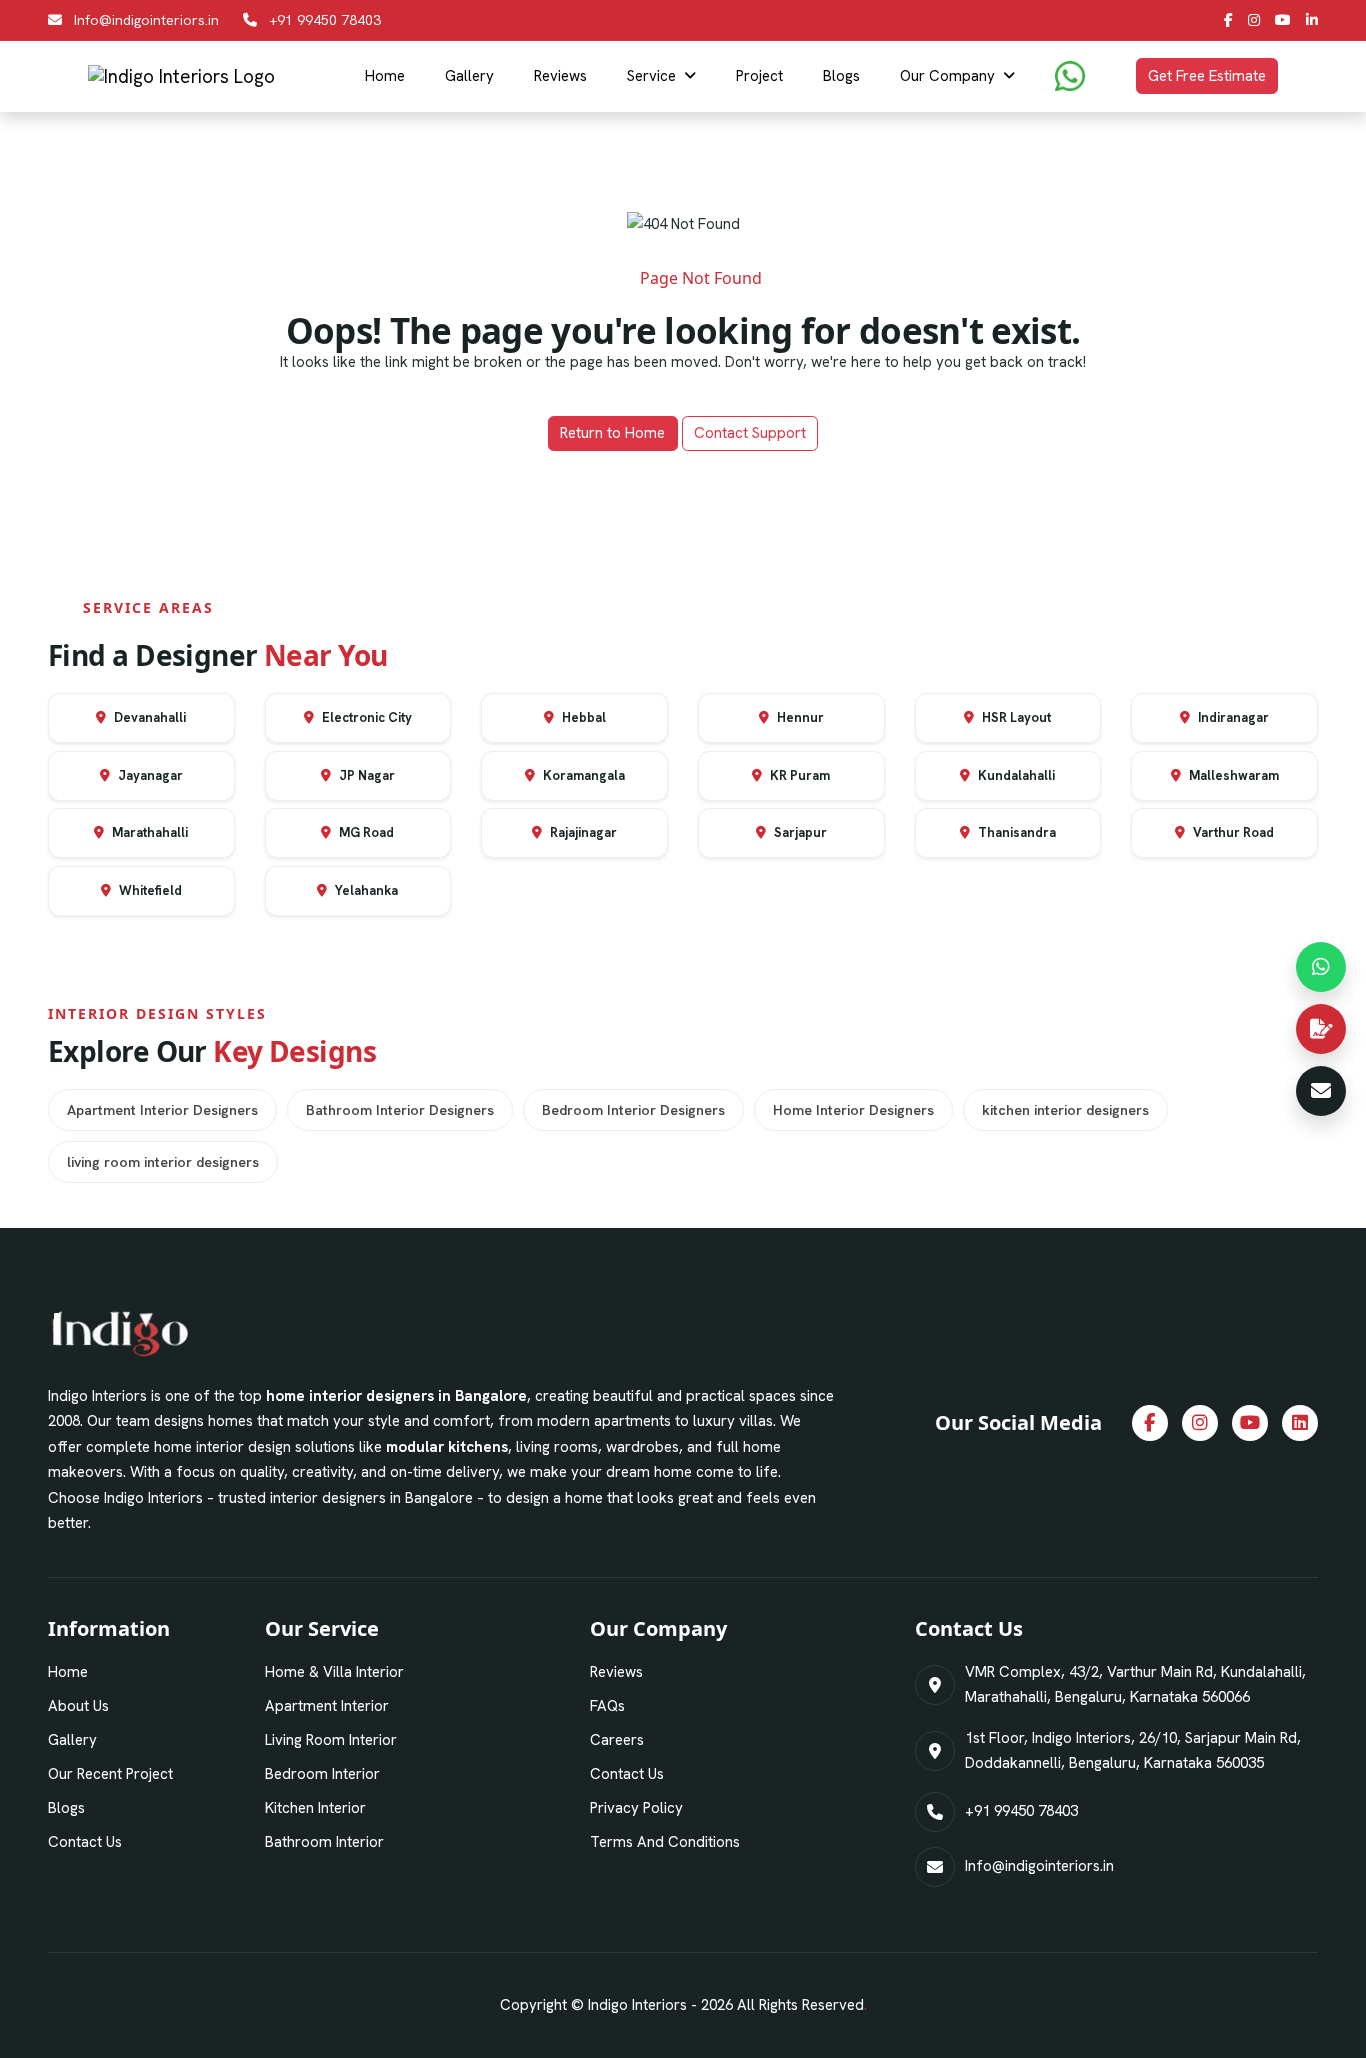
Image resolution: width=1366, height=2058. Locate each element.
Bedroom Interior (322, 1774)
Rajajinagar (582, 832)
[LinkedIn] (1312, 20)
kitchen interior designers (1065, 1110)
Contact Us (85, 1842)
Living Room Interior (331, 1740)
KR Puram (798, 775)
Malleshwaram (1232, 775)
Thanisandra (1015, 832)
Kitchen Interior (315, 1808)
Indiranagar (1232, 717)
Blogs (841, 76)
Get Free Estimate (1207, 76)
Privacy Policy (636, 1808)
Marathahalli (148, 832)
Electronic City (365, 717)
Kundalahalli (1015, 775)
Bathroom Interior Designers (400, 1110)
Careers (617, 1740)
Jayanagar (149, 775)
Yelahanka (365, 890)
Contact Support (750, 433)
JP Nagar (365, 775)
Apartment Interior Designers (162, 1110)
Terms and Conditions (665, 1842)
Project (759, 76)
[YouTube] (1283, 20)
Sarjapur (799, 832)
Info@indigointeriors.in (146, 20)
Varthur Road (1232, 832)
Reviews (560, 76)
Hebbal (582, 717)
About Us (78, 1706)
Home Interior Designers (853, 1110)
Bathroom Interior (324, 1842)
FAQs (607, 1706)
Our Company (947, 76)
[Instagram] (1254, 20)
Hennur (799, 717)
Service (651, 76)
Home (385, 76)
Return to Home (612, 433)
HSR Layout (1015, 717)
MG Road (365, 832)
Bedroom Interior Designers (633, 1110)
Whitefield (149, 890)
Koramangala (582, 775)
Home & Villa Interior (334, 1672)
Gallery (469, 76)
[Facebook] (1228, 20)
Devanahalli (148, 717)
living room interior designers (163, 1162)
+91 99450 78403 (325, 20)
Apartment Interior (327, 1706)
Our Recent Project (110, 1774)
